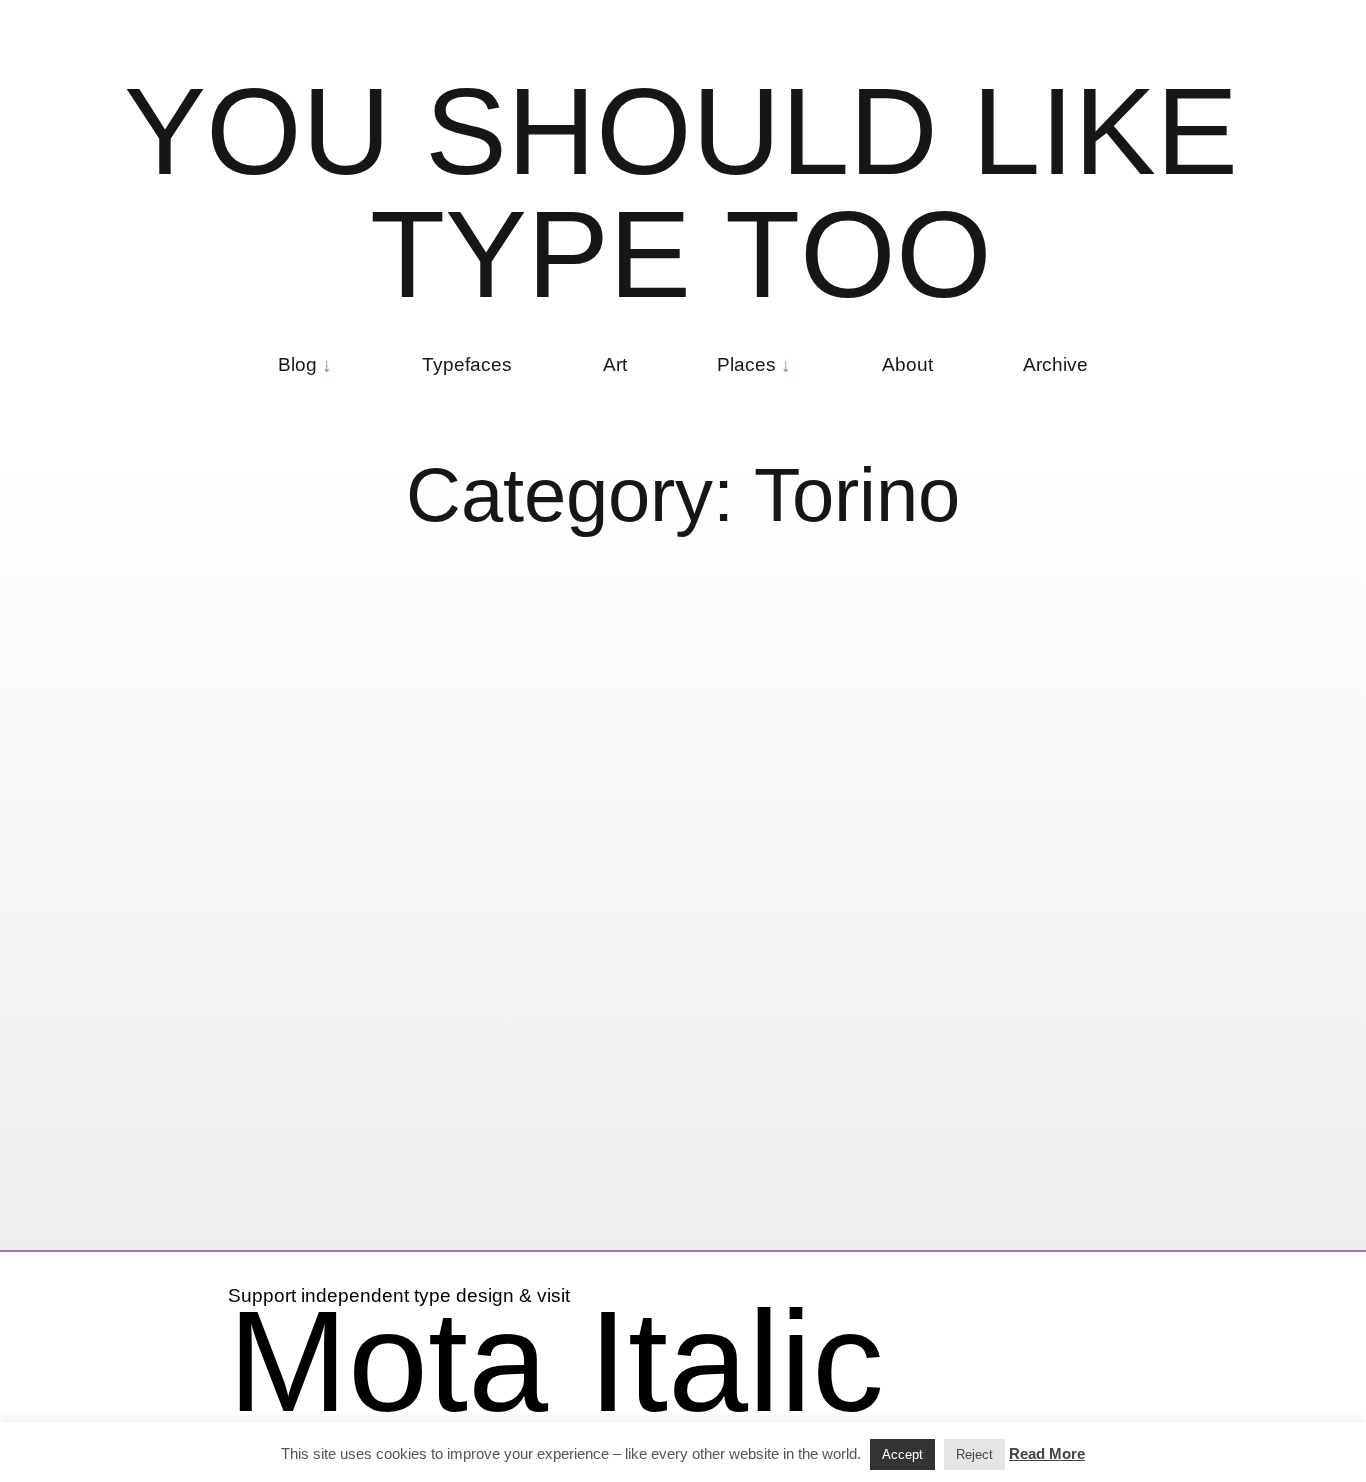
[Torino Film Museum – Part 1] (276, 817)
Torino (378, 1120)
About (907, 364)
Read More (1047, 1453)
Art (615, 364)
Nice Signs (295, 1120)
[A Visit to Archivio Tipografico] (704, 817)
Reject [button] (974, 1454)
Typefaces (467, 364)
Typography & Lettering (184, 1139)
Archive (1055, 364)
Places (746, 364)
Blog (297, 364)
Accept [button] (902, 1454)
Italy (714, 1125)
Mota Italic (556, 1361)
